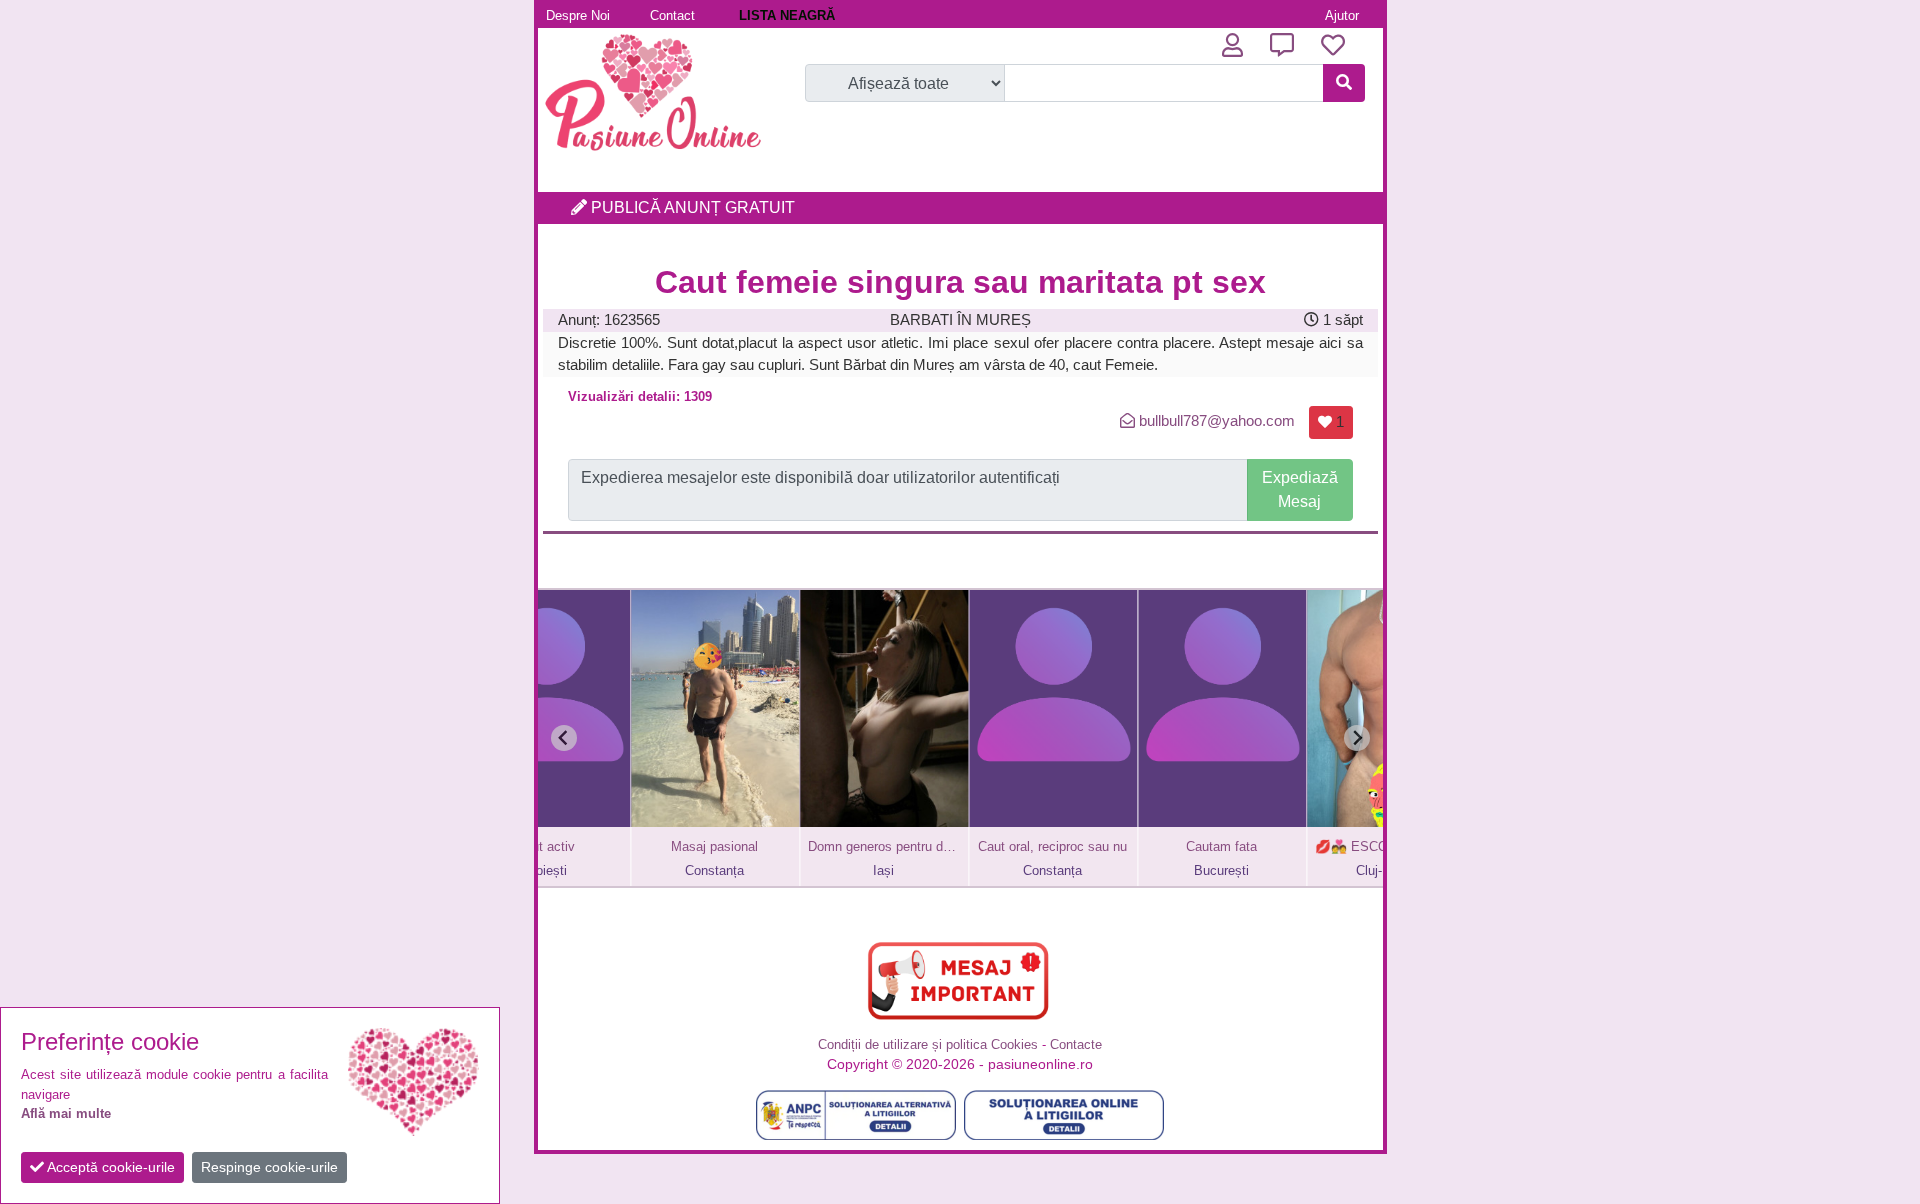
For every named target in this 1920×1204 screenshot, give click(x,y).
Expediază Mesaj (1300, 489)
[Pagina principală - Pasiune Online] (653, 154)
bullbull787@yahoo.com (1217, 420)
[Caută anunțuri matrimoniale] (1344, 83)
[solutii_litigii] (1064, 1115)
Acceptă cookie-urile (109, 1167)
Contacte (1076, 1044)
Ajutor (1342, 15)
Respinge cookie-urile (269, 1167)
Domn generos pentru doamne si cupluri (812, 846)
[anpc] (856, 1115)
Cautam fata (1149, 846)
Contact (672, 15)
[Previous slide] (564, 738)
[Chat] (1282, 45)
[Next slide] (1357, 738)
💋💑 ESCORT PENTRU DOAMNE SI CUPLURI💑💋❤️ (1319, 846)
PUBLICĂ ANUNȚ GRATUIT (691, 207)
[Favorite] (1333, 45)
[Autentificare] (1232, 45)
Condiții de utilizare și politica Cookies (928, 1044)
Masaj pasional (642, 846)
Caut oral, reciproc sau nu (980, 846)
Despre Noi (578, 15)
